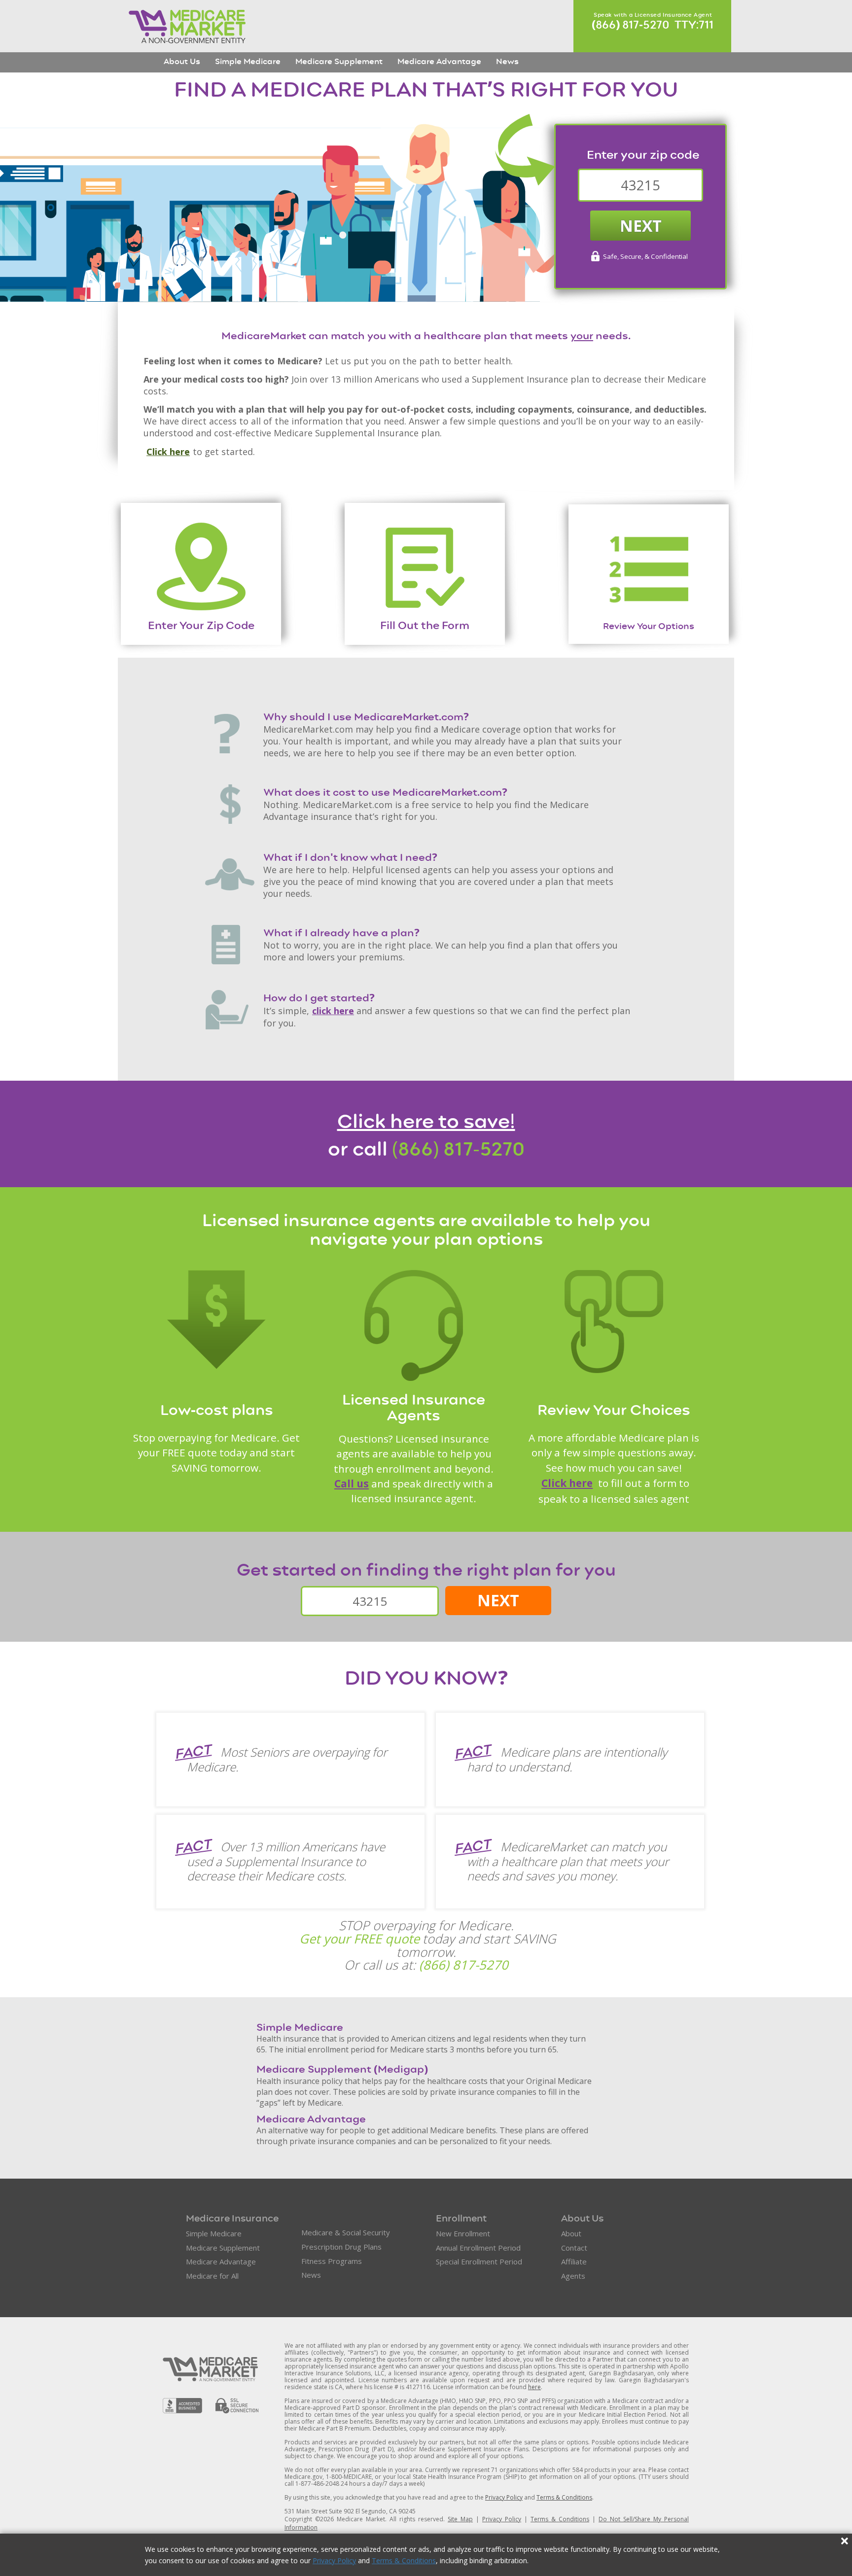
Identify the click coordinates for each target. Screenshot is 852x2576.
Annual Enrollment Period (478, 2248)
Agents (573, 2276)
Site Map (460, 2519)
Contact (574, 2248)
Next (641, 226)
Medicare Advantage (439, 62)
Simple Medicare (248, 62)
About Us (182, 62)
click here (333, 1011)
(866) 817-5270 (458, 1151)
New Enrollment (463, 2233)
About (571, 2233)
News (507, 62)
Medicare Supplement (339, 62)
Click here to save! (426, 1123)
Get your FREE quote (359, 1939)
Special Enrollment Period (479, 2261)
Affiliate (574, 2261)
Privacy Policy (334, 2560)
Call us (352, 1483)
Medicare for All (212, 2276)
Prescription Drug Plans (341, 2247)
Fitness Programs (332, 2261)
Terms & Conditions (404, 2560)
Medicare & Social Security (346, 2232)
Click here (168, 452)
